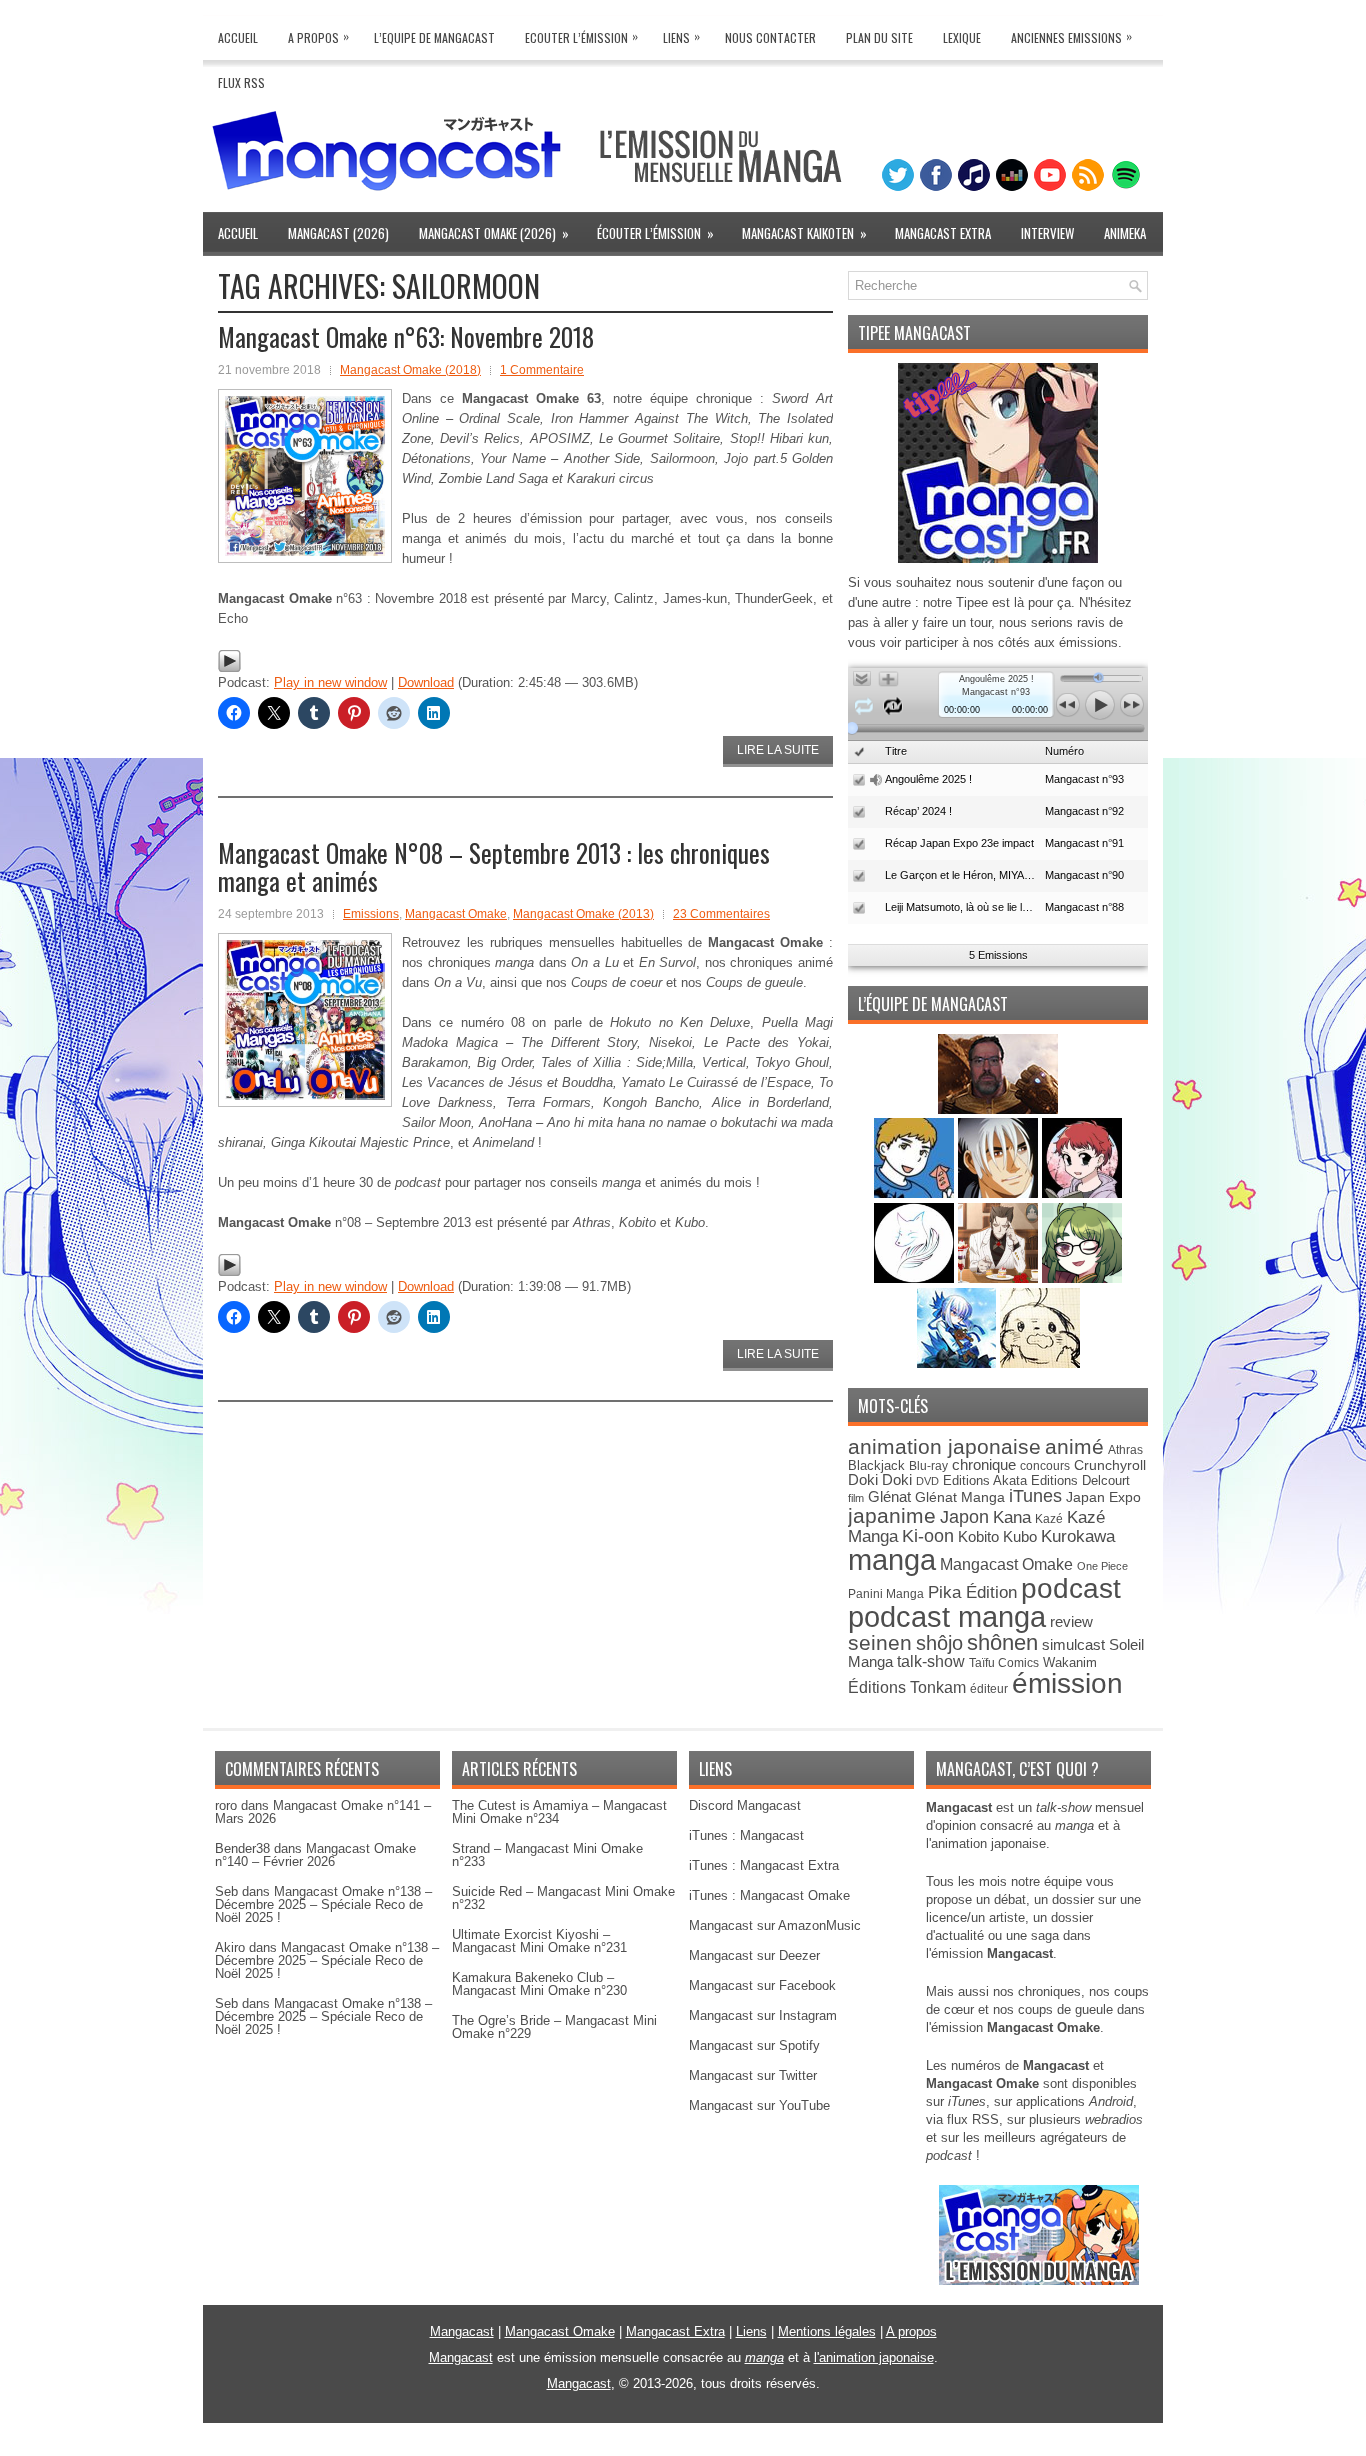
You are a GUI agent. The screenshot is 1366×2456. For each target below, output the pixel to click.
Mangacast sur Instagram (763, 2015)
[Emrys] (916, 1278)
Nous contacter (770, 37)
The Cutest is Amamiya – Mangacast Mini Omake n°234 (559, 1812)
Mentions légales (827, 2331)
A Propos (318, 36)
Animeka (1125, 233)
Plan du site (879, 37)
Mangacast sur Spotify (754, 2045)
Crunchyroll (1110, 1465)
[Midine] (1082, 1193)
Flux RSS (241, 82)
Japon (964, 1517)
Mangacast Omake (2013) (583, 914)
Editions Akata (985, 1480)
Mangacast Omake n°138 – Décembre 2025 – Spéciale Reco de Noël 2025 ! (323, 1904)
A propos (911, 2331)
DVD (927, 1481)
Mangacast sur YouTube (759, 2105)
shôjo (939, 1643)
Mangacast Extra (943, 233)
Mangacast (462, 2331)
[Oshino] (1000, 1278)
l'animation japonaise (874, 2357)
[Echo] (958, 1363)
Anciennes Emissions (1071, 36)
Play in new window (330, 682)
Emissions (371, 914)
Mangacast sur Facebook (762, 1985)
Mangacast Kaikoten (804, 233)
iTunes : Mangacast (746, 1835)
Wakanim (1070, 1662)
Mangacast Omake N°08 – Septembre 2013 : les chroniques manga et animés (494, 866)
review (1071, 1622)
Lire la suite (778, 750)
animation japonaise (944, 1446)
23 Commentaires (721, 914)
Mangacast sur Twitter (753, 2075)
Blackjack (876, 1465)
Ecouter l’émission (581, 36)
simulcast (1073, 1644)
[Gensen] (1040, 1363)
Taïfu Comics (1004, 1662)
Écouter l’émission (655, 233)
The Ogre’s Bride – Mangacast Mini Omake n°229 (554, 2027)
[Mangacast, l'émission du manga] (1039, 2280)
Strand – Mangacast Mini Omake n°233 (547, 1855)
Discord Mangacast (745, 1805)
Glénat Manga (960, 1497)
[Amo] (1082, 1278)
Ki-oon (928, 1536)
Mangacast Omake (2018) (410, 370)
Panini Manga (886, 1593)
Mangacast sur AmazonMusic (775, 1925)
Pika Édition (972, 1592)
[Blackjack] (1000, 1193)
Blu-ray (928, 1466)
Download (426, 682)
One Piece (1102, 1566)
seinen (880, 1642)
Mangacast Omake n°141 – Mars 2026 (323, 1812)
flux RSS (973, 2119)
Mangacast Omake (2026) (494, 233)
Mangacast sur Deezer (754, 1955)
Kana (1012, 1517)
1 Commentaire (542, 370)
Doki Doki (880, 1480)
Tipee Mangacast (914, 333)
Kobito (978, 1536)
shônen (1002, 1642)
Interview (1047, 233)
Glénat (889, 1496)
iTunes (1035, 1495)
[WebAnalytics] (683, 2448)
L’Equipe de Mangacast (434, 37)
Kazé (1049, 1519)
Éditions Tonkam (907, 1687)
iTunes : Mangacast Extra (764, 1865)
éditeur (989, 1688)
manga (892, 1559)
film (856, 1498)
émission (1067, 1683)
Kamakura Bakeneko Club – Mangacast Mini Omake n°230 (539, 1984)
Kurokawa (1078, 1536)
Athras (1125, 1450)
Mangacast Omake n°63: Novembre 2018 (406, 336)
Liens (681, 36)
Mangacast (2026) (338, 233)
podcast (1071, 1588)
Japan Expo (1103, 1497)
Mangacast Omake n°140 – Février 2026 (315, 1855)
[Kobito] (998, 1109)
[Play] (229, 668)
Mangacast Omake (456, 914)
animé (1074, 1446)
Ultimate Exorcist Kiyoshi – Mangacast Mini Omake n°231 (539, 1941)
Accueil (238, 37)
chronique (984, 1465)
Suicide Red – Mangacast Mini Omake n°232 (563, 1898)
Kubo (1020, 1536)
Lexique (962, 37)
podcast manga (947, 1617)
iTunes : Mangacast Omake (769, 1895)
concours (1045, 1465)
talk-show (931, 1661)
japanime (892, 1515)
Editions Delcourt (1080, 1480)
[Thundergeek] (916, 1193)
